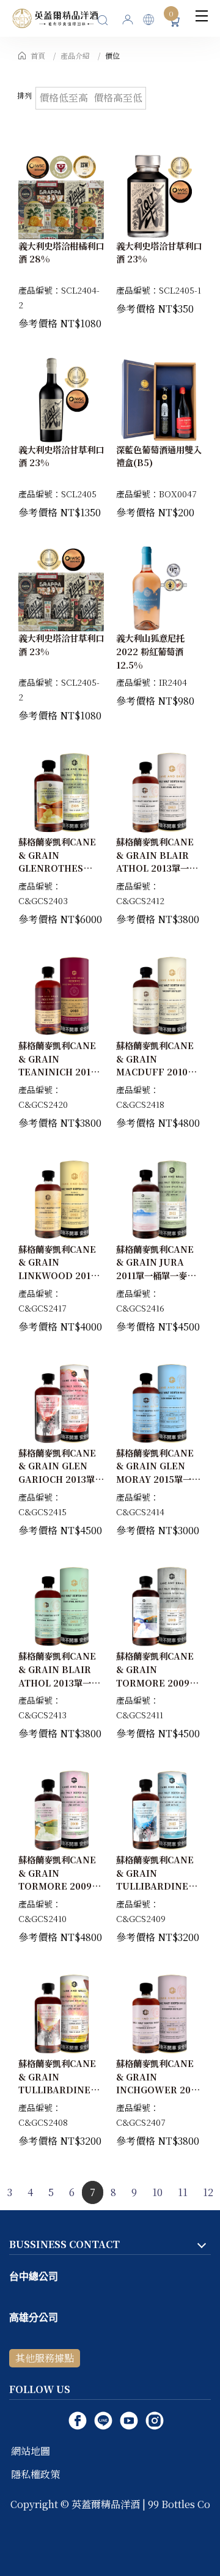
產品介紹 (75, 55)
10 (157, 2192)
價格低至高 (64, 98)
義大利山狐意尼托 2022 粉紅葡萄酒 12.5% (150, 651)
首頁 (38, 55)
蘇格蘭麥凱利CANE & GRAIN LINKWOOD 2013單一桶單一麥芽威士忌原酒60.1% (61, 1275)
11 (183, 2192)
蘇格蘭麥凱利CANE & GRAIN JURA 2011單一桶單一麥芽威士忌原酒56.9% (156, 1269)
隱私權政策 (35, 2474)
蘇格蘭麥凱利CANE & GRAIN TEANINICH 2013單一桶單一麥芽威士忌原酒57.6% (61, 1071)
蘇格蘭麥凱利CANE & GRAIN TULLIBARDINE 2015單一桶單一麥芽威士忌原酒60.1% (59, 2089)
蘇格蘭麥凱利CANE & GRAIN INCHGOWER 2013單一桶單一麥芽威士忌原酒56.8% (159, 2089)
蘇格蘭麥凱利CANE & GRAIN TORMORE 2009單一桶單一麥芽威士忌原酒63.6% (159, 1682)
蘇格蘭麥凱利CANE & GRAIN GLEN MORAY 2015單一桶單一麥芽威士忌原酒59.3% (158, 1479)
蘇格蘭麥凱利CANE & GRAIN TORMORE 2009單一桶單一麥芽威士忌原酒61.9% (61, 1886)
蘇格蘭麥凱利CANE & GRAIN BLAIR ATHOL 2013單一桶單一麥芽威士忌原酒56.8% (157, 868)
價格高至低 (118, 98)
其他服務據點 (45, 2358)
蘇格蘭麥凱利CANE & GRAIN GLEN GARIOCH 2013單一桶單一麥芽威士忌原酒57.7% (61, 1479)
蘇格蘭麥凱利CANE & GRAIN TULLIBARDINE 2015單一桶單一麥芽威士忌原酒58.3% (156, 1886)
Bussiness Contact (64, 2244)
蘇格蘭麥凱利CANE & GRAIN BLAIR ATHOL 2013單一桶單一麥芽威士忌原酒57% (59, 1682)
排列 (24, 95)
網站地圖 (31, 2451)
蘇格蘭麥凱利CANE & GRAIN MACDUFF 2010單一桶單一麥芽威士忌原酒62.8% (159, 1071)
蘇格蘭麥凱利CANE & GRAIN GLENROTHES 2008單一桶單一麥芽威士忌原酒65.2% (60, 868)
